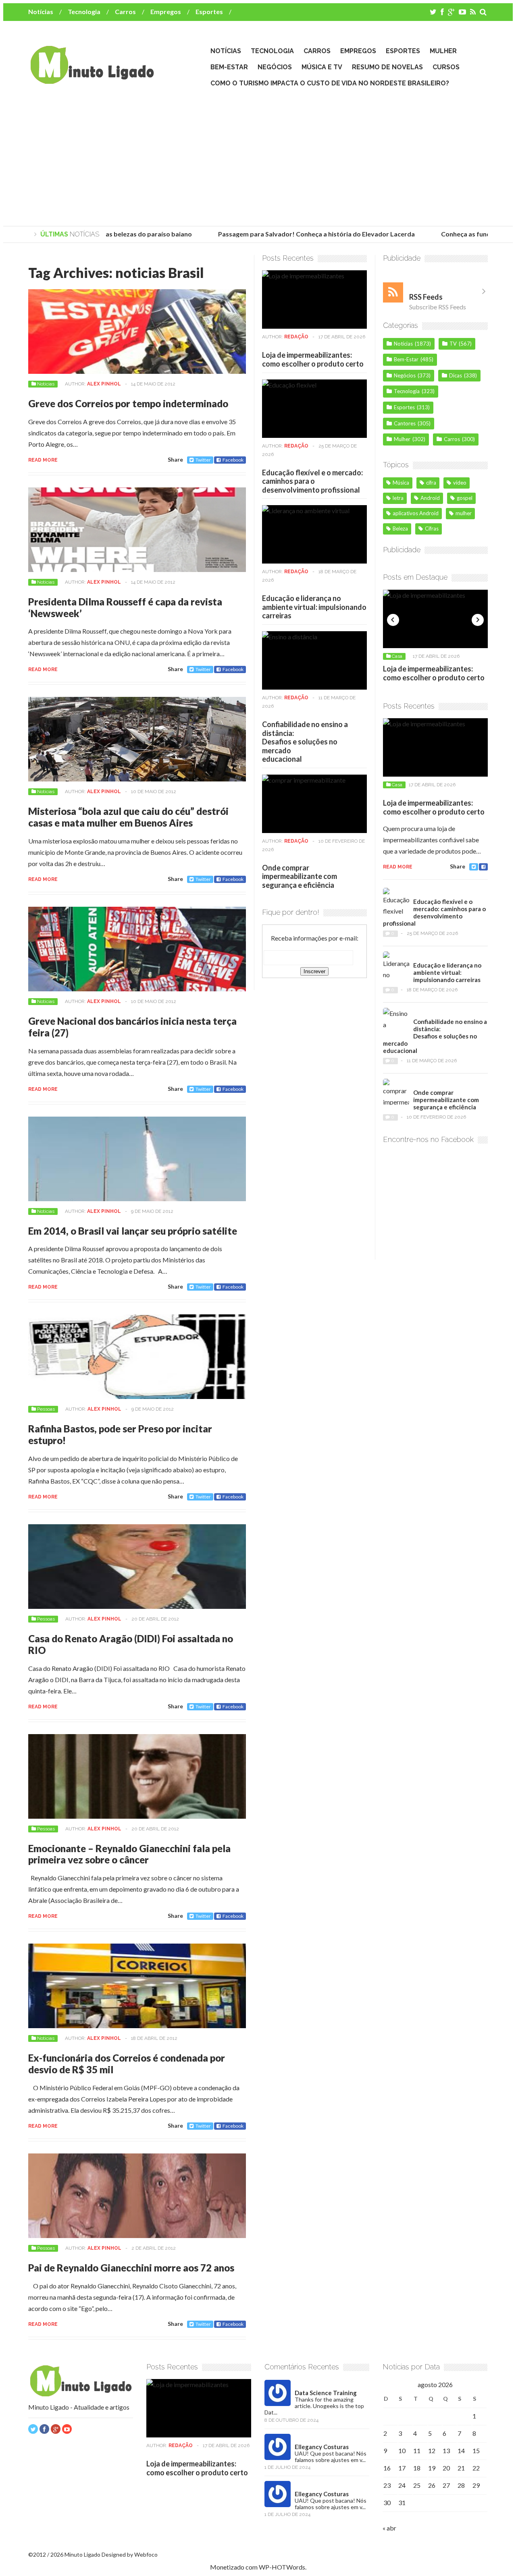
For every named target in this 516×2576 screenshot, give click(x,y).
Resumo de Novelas (387, 67)
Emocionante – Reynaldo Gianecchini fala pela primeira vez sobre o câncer (129, 1854)
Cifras (432, 528)
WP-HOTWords (282, 2567)
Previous (393, 620)
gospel (465, 498)
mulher (464, 513)
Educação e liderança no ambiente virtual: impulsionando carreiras (314, 607)
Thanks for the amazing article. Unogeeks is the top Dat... (314, 2406)
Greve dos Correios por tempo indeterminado (128, 403)
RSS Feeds (426, 297)
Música (401, 483)
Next (478, 620)
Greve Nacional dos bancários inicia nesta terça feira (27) (132, 1027)
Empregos (166, 11)
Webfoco (146, 2554)
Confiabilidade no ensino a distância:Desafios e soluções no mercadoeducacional (305, 742)
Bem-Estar (229, 67)
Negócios (275, 67)
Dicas (456, 375)
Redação (296, 337)
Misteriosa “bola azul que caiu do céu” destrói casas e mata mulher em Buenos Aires (128, 817)
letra (398, 498)
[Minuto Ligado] (92, 80)
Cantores (405, 423)
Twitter (203, 460)
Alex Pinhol (104, 384)
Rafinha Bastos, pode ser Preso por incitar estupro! (120, 1434)
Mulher (443, 51)
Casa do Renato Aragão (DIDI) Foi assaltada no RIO (131, 1644)
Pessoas (46, 1409)
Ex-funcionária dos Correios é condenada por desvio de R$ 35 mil (127, 2064)
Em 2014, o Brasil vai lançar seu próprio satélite (133, 1231)
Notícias (41, 11)
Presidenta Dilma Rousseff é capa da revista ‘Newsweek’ (125, 607)
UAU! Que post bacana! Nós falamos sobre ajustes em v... (331, 2457)
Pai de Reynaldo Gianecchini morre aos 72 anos (131, 2268)
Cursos (446, 67)
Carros (125, 11)
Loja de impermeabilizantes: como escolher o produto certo (313, 359)
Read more (43, 460)
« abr (389, 2528)
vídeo (460, 483)
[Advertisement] (258, 158)
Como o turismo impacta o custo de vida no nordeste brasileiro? (330, 83)
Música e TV (322, 67)
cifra (431, 483)
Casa (405, 656)
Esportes (209, 11)
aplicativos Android (416, 513)
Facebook (233, 460)
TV (453, 344)
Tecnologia (84, 11)
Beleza (400, 528)
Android (430, 498)
